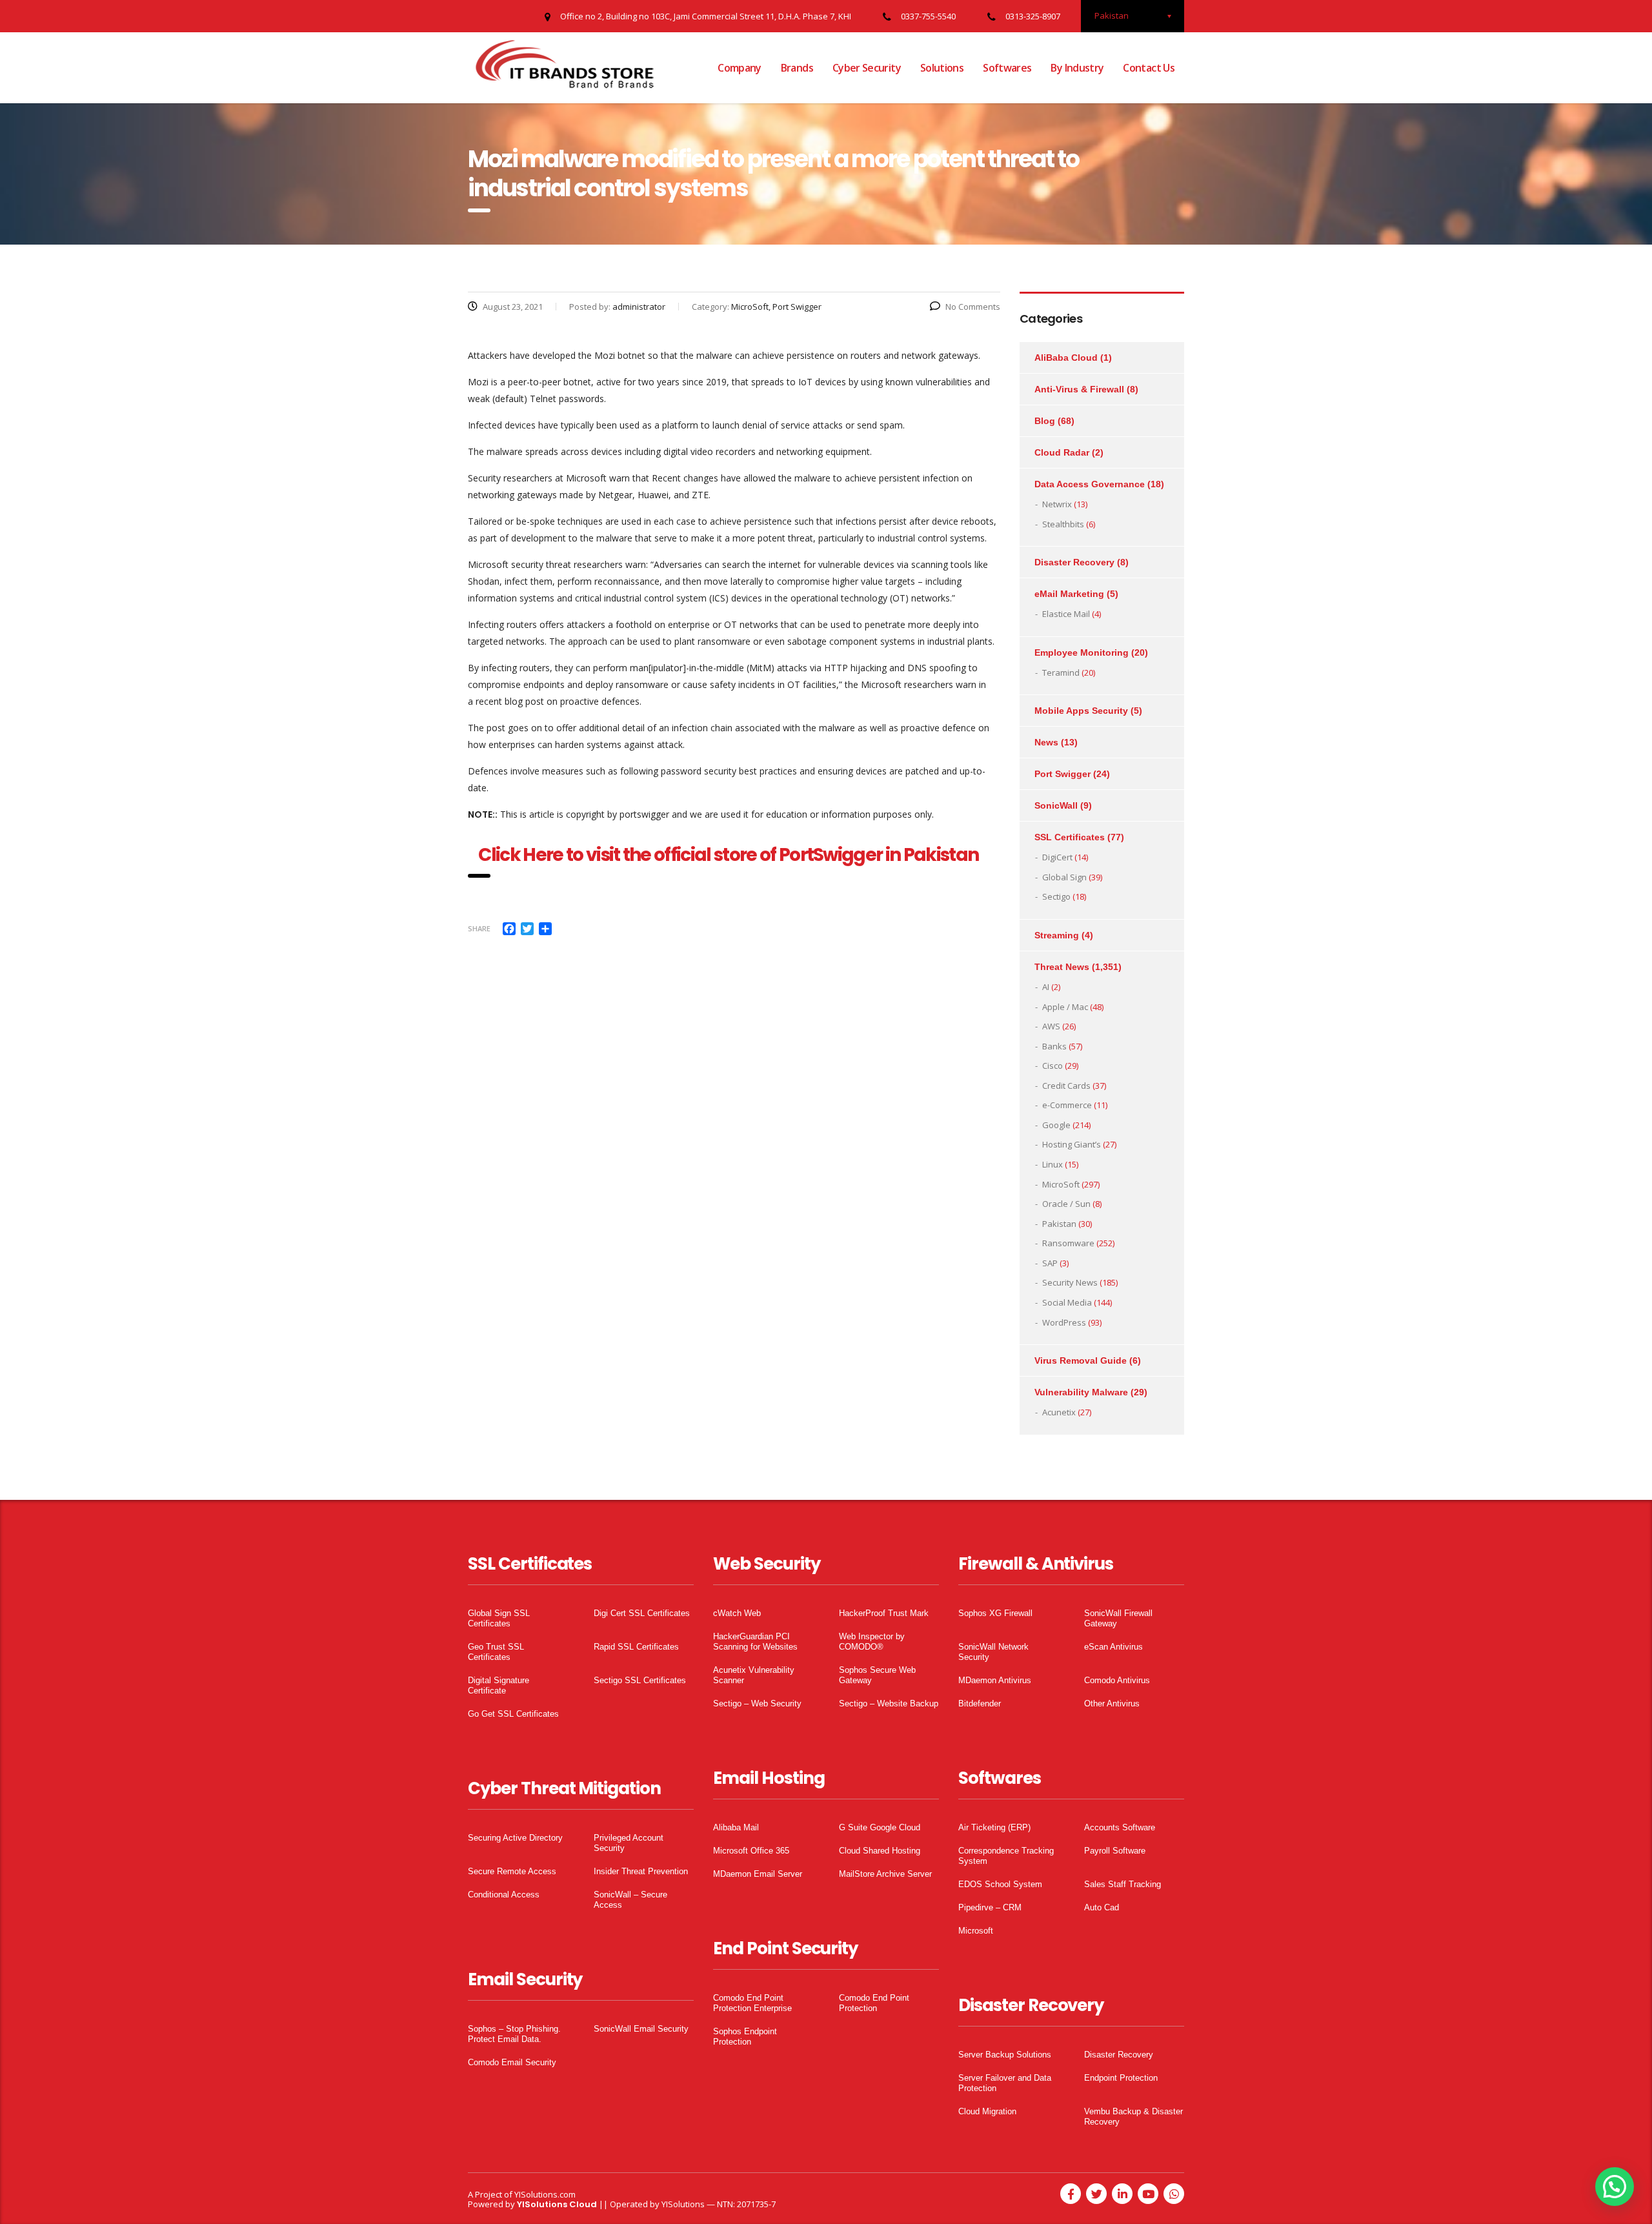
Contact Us (1149, 68)
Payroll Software (1115, 1851)
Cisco (1053, 1066)
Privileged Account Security (629, 1843)
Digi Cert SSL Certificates (642, 1613)
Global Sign (1064, 877)
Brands (797, 68)
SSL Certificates (1070, 837)
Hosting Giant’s (1072, 1144)
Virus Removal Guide (1081, 1360)
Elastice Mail (1066, 614)
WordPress (1064, 1322)
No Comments (973, 307)
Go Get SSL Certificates (513, 1714)
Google (1056, 1125)
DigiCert (1057, 857)
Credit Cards (1066, 1086)
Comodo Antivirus (1117, 1680)
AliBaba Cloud (1066, 358)
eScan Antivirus (1113, 1647)
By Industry (1077, 68)
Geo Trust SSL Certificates (496, 1652)
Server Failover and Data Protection (1005, 2083)
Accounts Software (1120, 1827)
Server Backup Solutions (1005, 2055)
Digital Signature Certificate (499, 1685)
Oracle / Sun (1066, 1204)
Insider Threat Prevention (641, 1871)
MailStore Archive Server (885, 1874)
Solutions (942, 68)
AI (1046, 987)
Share (479, 928)
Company (740, 68)
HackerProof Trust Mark (884, 1613)
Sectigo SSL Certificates (640, 1680)
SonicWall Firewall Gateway (1118, 1618)
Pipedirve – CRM (990, 1907)
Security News (1070, 1282)
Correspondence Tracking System (1006, 1856)
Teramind (1061, 672)
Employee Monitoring (1082, 652)
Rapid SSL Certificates (636, 1647)
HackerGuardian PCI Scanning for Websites (755, 1642)
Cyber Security (867, 68)
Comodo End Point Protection (874, 2003)
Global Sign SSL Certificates (499, 1618)
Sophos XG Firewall (995, 1613)
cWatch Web (737, 1613)
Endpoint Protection (1121, 2078)
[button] (1615, 2187)
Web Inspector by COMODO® (872, 1642)
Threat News (1062, 967)
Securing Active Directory (515, 1838)
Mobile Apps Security (1081, 711)
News (1046, 742)
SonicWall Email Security (641, 2029)
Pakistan (1059, 1224)
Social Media (1067, 1302)
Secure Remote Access (512, 1871)
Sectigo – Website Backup (889, 1703)
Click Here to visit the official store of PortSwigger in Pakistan (734, 855)
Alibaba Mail (736, 1827)
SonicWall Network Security (993, 1652)
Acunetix (1059, 1412)
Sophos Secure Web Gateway (877, 1675)
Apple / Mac (1065, 1007)
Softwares (1007, 68)
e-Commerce (1067, 1105)
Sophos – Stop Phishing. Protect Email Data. (514, 2034)
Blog (1045, 421)
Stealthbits (1063, 524)
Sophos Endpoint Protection (745, 2037)
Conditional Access (504, 1895)
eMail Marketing (1069, 594)
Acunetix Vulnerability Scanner (754, 1675)
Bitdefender (980, 1703)
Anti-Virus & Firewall (1079, 389)
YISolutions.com (545, 2194)
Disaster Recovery (1074, 562)
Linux (1053, 1164)
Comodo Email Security (512, 2062)
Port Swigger (1063, 774)
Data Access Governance (1090, 484)
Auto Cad (1102, 1907)
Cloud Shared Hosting (880, 1851)
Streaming (1057, 935)
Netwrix (1057, 504)
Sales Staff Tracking (1123, 1884)
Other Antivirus (1112, 1703)
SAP (1050, 1263)
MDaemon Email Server (758, 1874)
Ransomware (1068, 1243)
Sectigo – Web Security (757, 1703)
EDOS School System (1000, 1884)
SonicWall (1056, 805)
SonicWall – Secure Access (630, 1900)
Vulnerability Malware (1081, 1392)
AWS (1051, 1026)
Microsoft (976, 1931)
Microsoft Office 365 (751, 1851)
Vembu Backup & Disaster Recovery (1133, 2117)
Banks (1054, 1046)
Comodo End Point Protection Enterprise (752, 2003)
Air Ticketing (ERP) (994, 1827)
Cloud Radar (1062, 452)
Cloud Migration (987, 2111)
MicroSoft (1061, 1184)
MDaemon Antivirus (995, 1680)
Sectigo (1056, 896)
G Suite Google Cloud (880, 1827)
